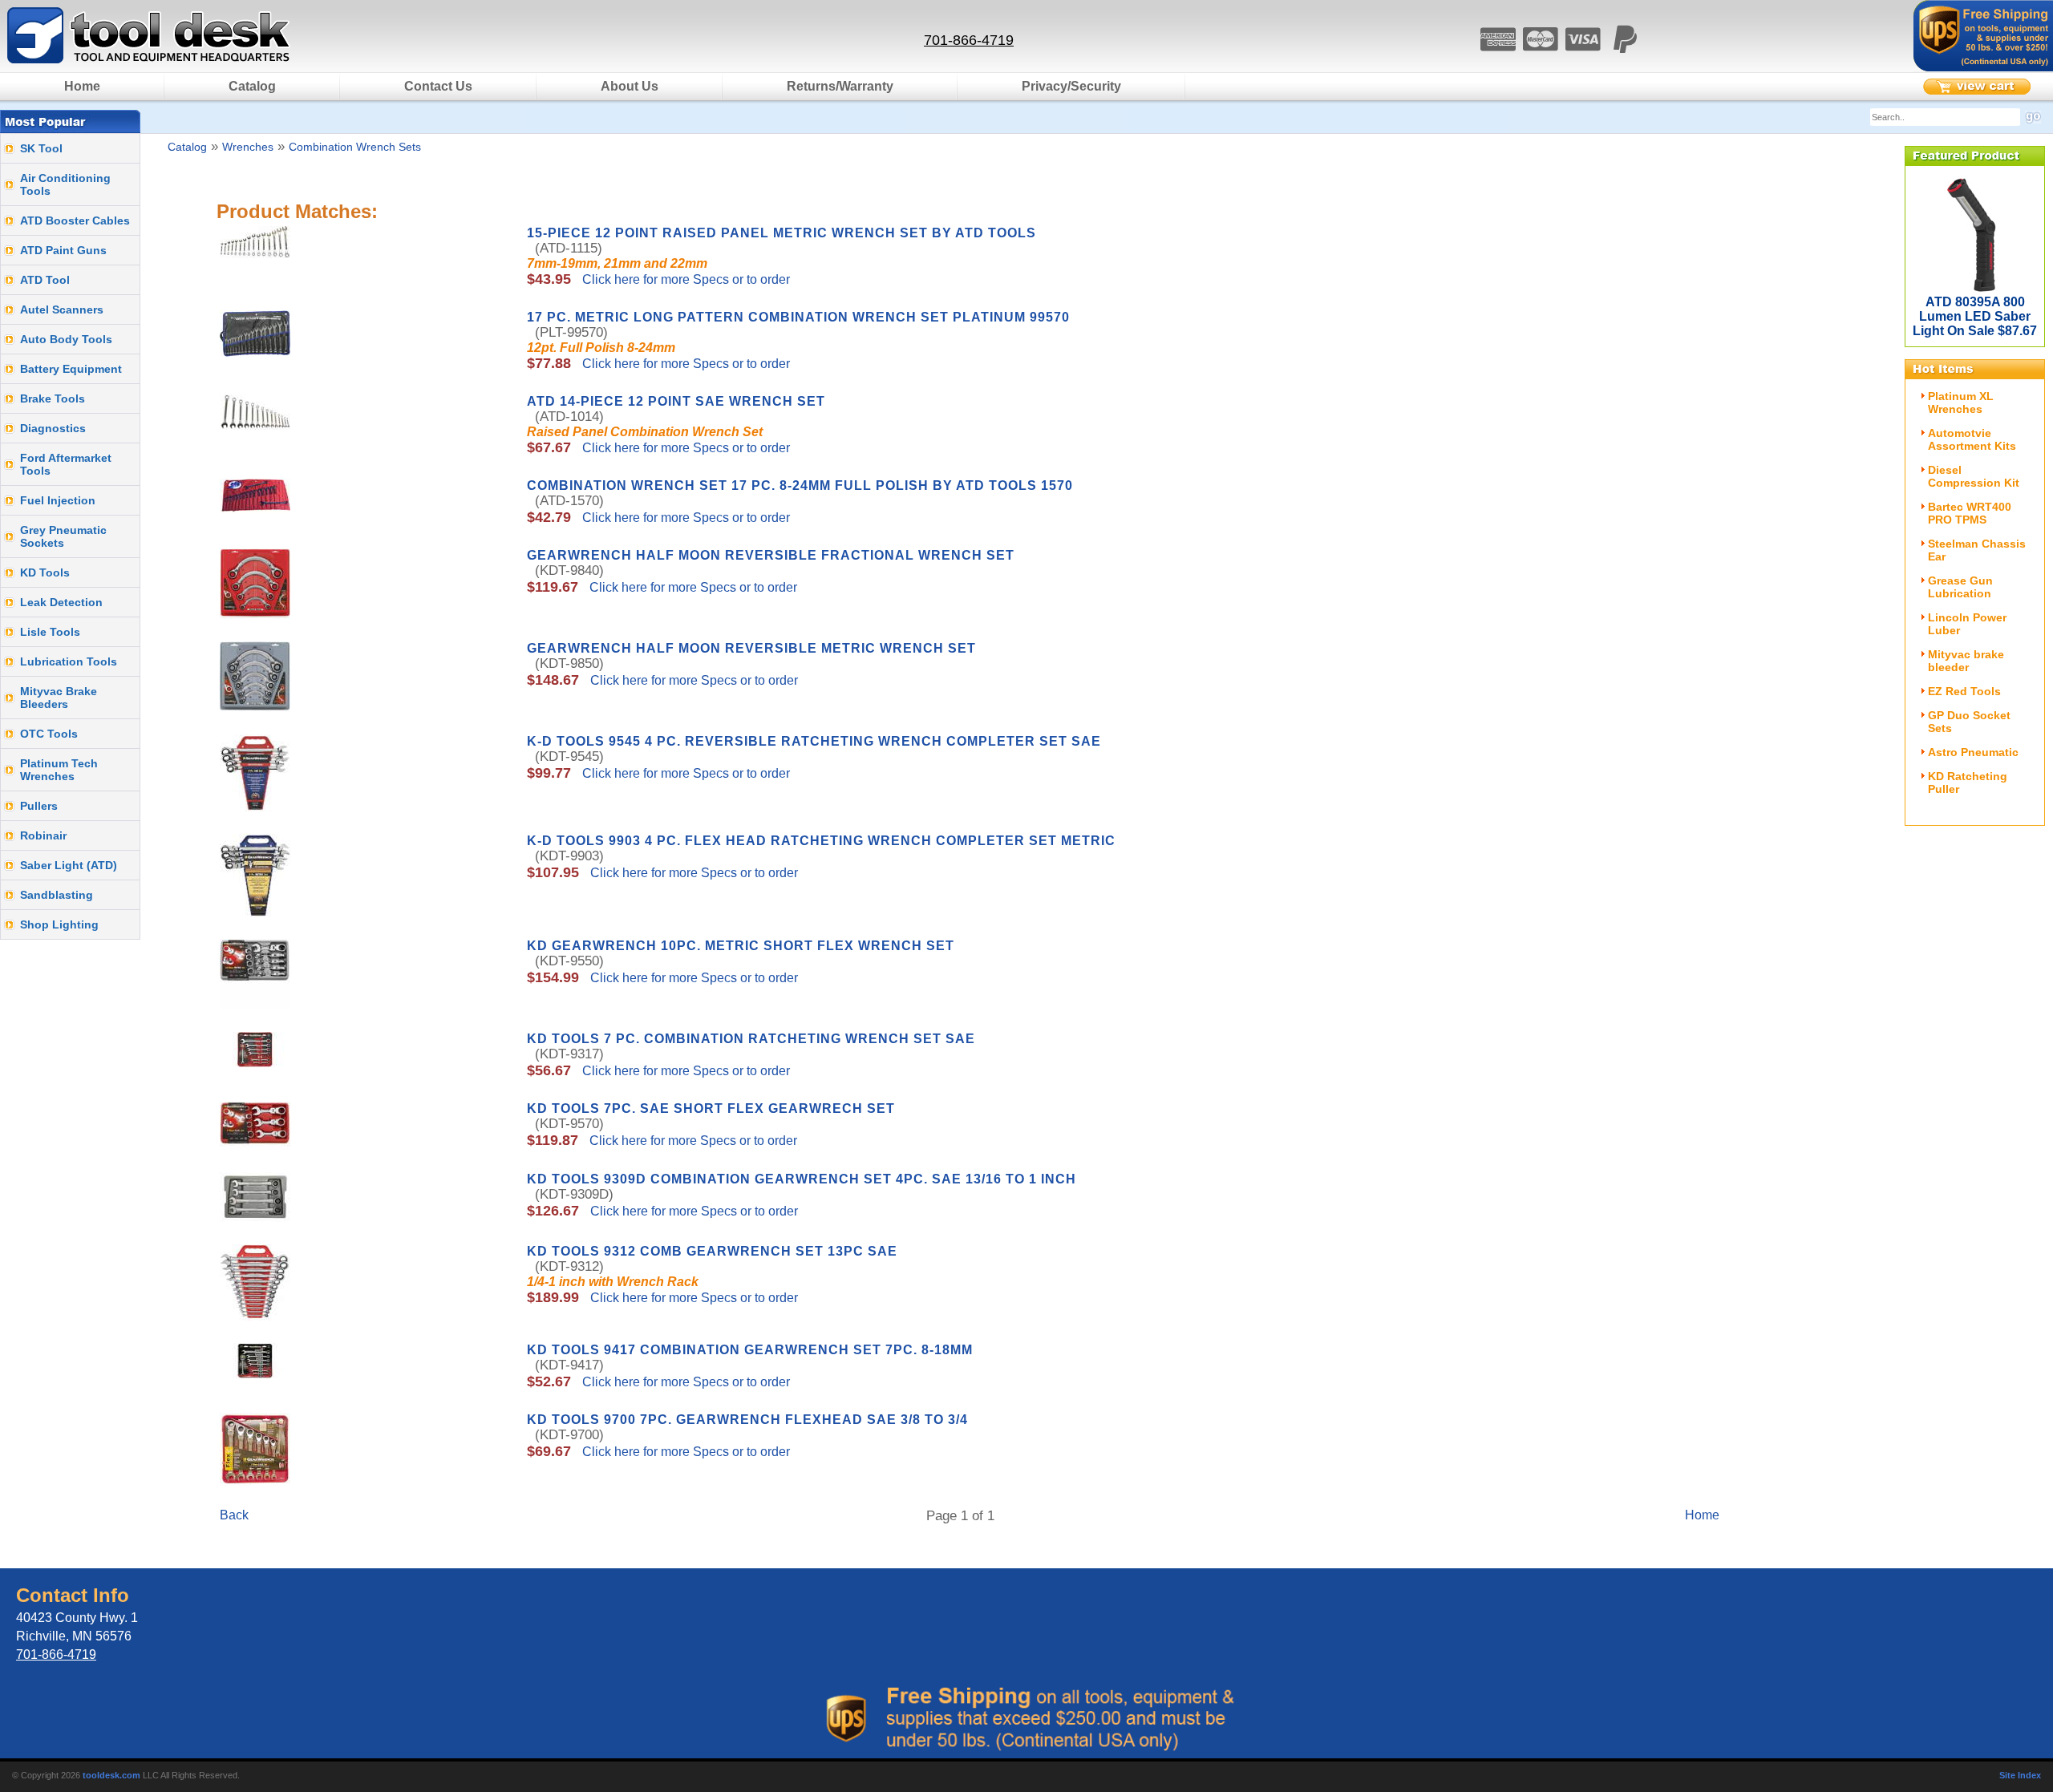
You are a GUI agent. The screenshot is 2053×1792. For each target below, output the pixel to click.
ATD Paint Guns (63, 250)
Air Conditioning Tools (65, 184)
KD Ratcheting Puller (1968, 783)
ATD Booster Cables (75, 220)
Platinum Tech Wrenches (59, 770)
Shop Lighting (59, 924)
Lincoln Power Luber (1967, 624)
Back (234, 1515)
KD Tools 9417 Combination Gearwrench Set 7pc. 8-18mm (750, 1350)
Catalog (252, 86)
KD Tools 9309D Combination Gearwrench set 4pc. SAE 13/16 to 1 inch (802, 1179)
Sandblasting (57, 895)
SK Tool (41, 148)
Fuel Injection (58, 500)
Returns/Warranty (840, 86)
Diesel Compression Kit (1974, 476)
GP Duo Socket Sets (1969, 722)
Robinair (43, 835)
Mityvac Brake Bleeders (59, 698)
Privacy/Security (1071, 86)
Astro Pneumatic (1973, 752)
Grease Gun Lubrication (1960, 587)
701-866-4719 (969, 40)
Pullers (39, 806)
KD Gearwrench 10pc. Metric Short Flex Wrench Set (741, 946)
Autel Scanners (62, 309)
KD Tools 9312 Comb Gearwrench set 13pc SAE (712, 1251)
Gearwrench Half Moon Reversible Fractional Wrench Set (771, 555)
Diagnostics (53, 428)
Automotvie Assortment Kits (1972, 439)
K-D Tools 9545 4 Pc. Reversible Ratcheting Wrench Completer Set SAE (814, 741)
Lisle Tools (50, 632)
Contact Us (438, 86)
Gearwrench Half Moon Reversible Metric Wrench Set (751, 648)
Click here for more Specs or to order (684, 279)
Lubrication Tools (69, 661)
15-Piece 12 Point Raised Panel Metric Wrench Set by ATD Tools (782, 233)
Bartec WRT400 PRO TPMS (1970, 513)
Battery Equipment (71, 369)
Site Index (2020, 1775)
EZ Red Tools (1964, 691)
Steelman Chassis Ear (1977, 550)
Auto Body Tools (66, 339)
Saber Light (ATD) (69, 865)
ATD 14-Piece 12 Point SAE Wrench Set (676, 401)
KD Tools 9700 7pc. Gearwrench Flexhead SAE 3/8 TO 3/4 (747, 1420)
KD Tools (45, 572)
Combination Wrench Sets (355, 147)
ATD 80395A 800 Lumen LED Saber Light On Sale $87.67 (1975, 316)
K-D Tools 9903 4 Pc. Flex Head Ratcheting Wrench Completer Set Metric (821, 841)
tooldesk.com (111, 1775)
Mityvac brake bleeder (1966, 661)
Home (82, 86)
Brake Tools (53, 398)
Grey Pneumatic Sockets (63, 536)
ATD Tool (45, 280)
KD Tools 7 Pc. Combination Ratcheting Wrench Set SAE (751, 1039)
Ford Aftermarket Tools (66, 464)
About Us (630, 86)
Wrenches (248, 147)
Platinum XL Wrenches (1961, 402)
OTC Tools (49, 734)
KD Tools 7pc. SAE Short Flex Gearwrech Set (711, 1108)
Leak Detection (61, 602)
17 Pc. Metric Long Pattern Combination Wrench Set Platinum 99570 (798, 317)
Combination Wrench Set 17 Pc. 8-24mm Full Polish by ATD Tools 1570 (800, 485)
